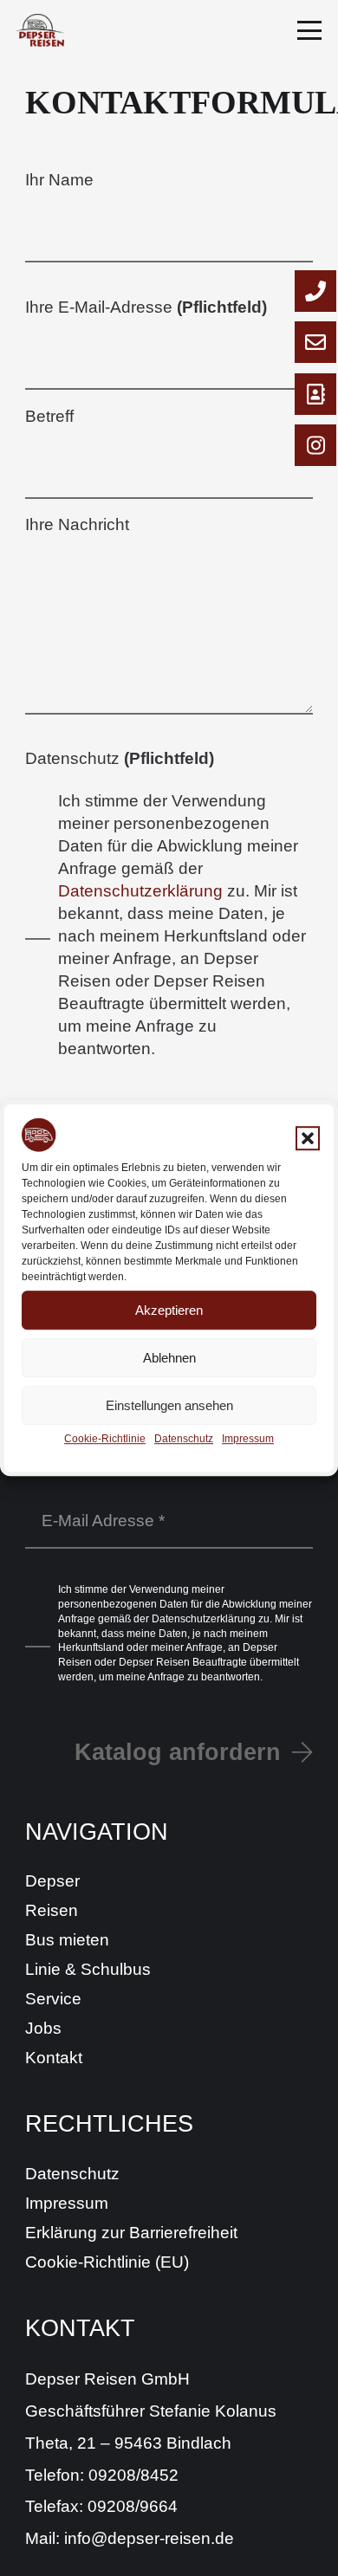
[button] (308, 1138)
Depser (52, 1881)
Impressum (248, 1439)
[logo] (40, 30)
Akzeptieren (169, 1310)
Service (53, 1999)
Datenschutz (184, 1439)
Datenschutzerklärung (140, 891)
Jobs (43, 2028)
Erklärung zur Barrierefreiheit (131, 2233)
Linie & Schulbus (88, 1969)
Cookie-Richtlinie (105, 1439)
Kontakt (54, 2058)
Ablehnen (169, 1358)
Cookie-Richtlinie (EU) (107, 2262)
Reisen (52, 1910)
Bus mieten (67, 1940)
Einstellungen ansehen (169, 1405)
